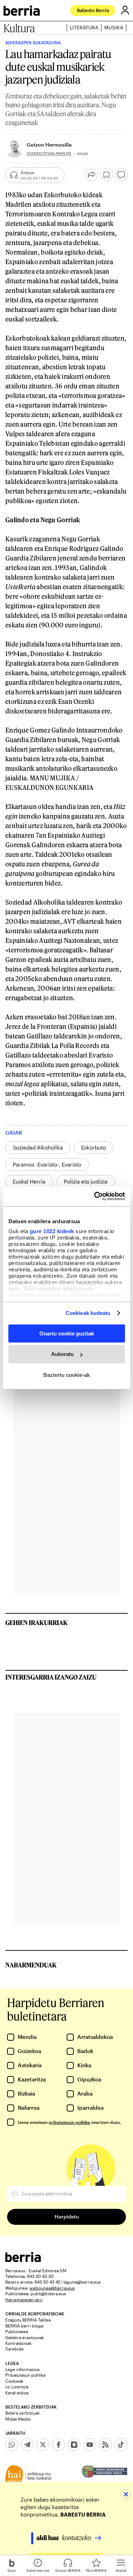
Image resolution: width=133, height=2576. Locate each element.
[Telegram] (27, 2445)
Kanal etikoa (17, 2393)
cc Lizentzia (17, 2387)
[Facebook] (59, 2445)
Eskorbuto (94, 1147)
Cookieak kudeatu (88, 1313)
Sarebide (15, 2349)
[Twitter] (43, 2445)
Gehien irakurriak (37, 1623)
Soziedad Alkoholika (38, 1147)
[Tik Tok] (121, 2445)
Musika (114, 28)
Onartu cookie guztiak (67, 1333)
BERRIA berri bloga (24, 2326)
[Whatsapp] (12, 2445)
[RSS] (105, 2445)
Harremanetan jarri (24, 2299)
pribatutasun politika (69, 2122)
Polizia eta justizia (86, 1181)
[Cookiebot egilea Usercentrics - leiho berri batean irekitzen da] (95, 1196)
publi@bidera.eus (48, 2293)
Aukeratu (62, 1354)
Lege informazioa (22, 2369)
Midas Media (18, 2419)
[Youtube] (90, 2445)
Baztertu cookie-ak (66, 1375)
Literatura (84, 28)
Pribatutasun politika (25, 2375)
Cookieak (14, 2381)
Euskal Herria (29, 1181)
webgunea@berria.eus (52, 2288)
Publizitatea (17, 2331)
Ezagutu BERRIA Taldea (28, 2320)
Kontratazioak (18, 2343)
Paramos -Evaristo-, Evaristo (47, 1164)
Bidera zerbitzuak (23, 2413)
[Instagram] (74, 2445)
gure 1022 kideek (52, 1231)
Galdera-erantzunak (25, 2337)
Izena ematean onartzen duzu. (69, 2122)
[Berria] (23, 2260)
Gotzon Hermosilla (49, 145)
